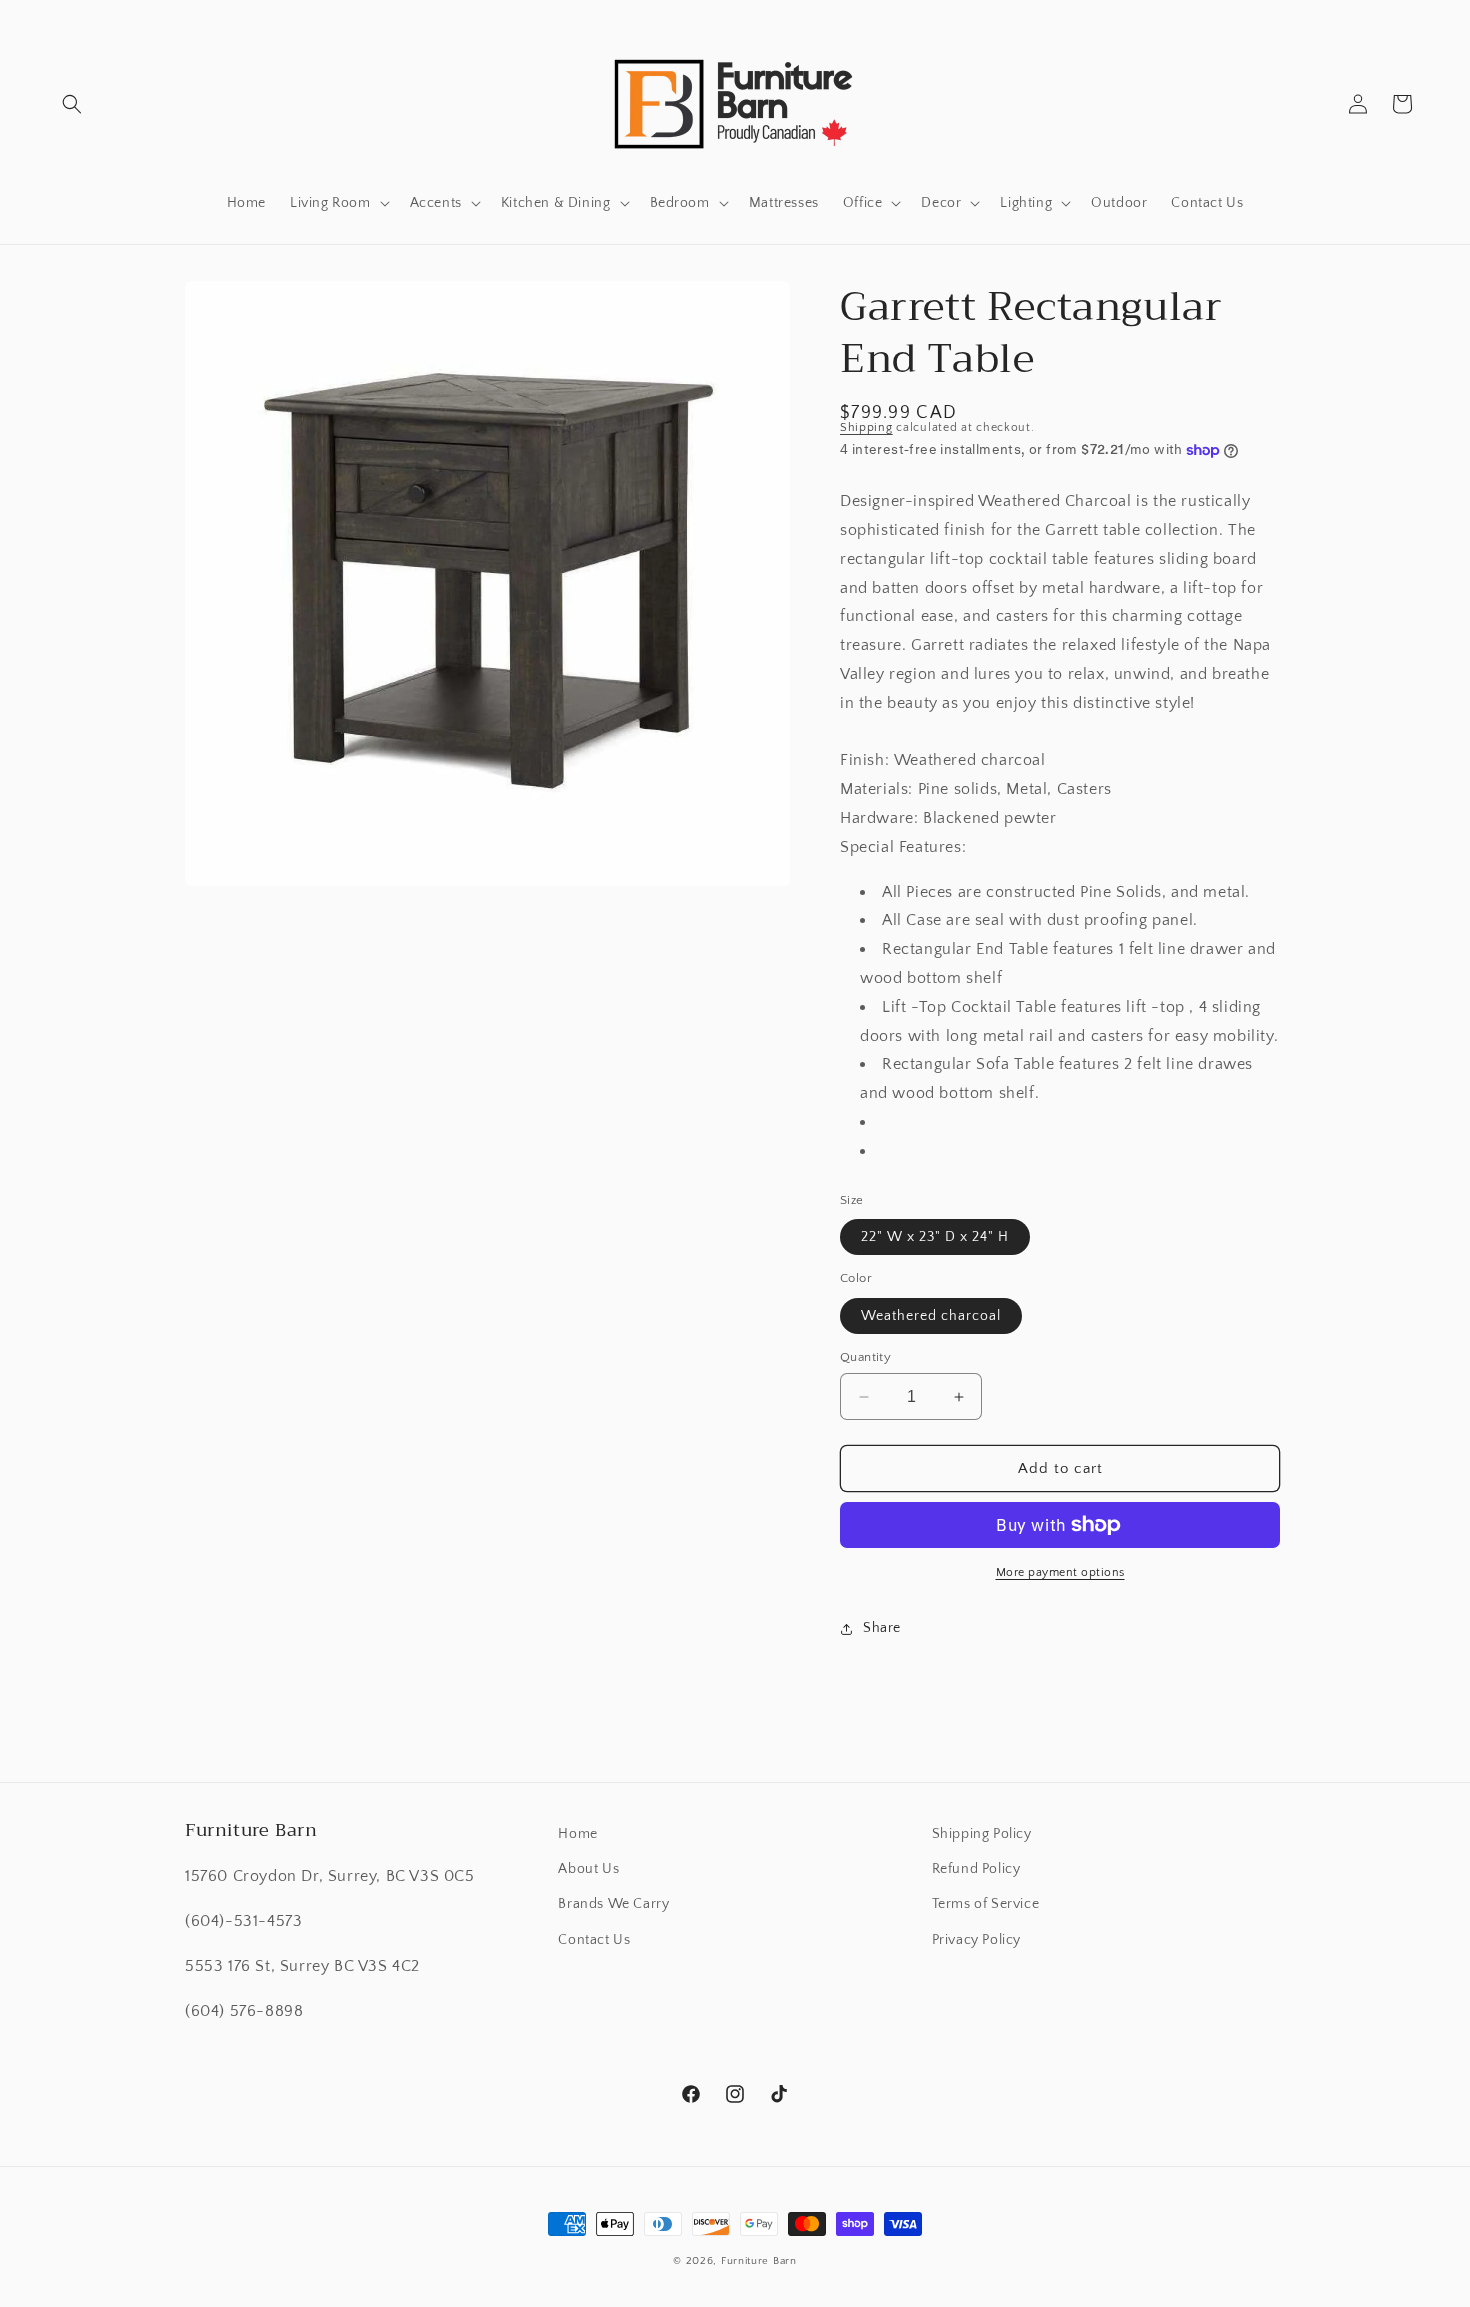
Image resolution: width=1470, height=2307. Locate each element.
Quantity (865, 1357)
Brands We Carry (613, 1904)
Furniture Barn (759, 2261)
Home (577, 1834)
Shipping (866, 427)
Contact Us (594, 1940)
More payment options (1060, 1572)
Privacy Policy (976, 1940)
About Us (588, 1869)
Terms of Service (986, 1904)
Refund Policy (976, 1869)
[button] (72, 104)
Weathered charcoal (931, 1316)
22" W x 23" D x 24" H (935, 1237)
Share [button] (882, 1628)
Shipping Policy (982, 1834)
